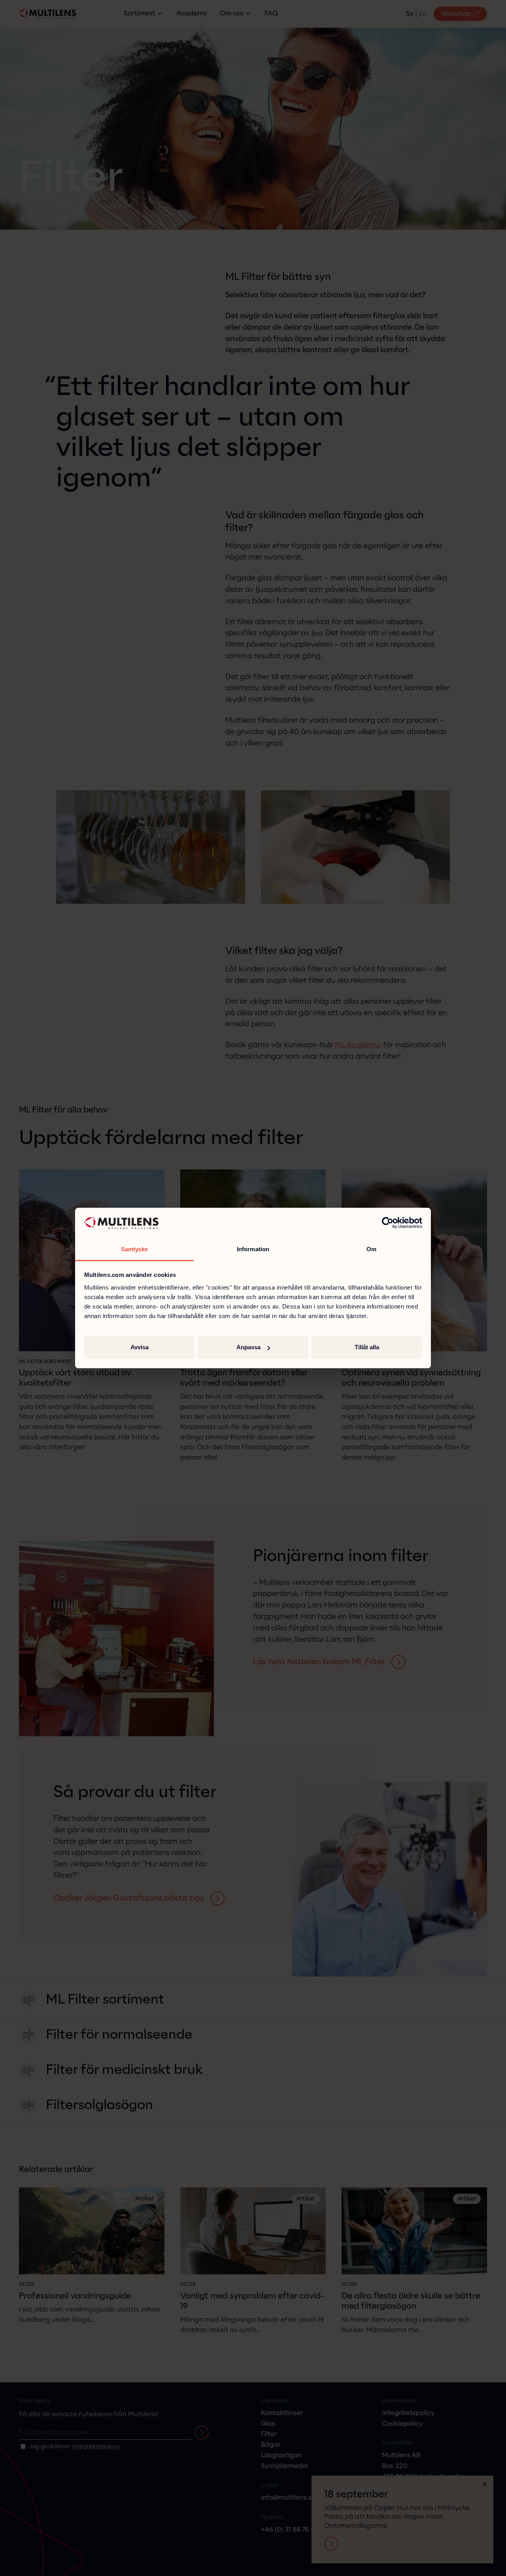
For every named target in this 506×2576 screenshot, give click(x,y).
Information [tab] (253, 1249)
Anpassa (248, 1347)
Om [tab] (371, 1249)
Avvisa (140, 1347)
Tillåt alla (367, 1347)
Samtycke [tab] (135, 1249)
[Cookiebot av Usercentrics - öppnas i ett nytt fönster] (388, 1223)
